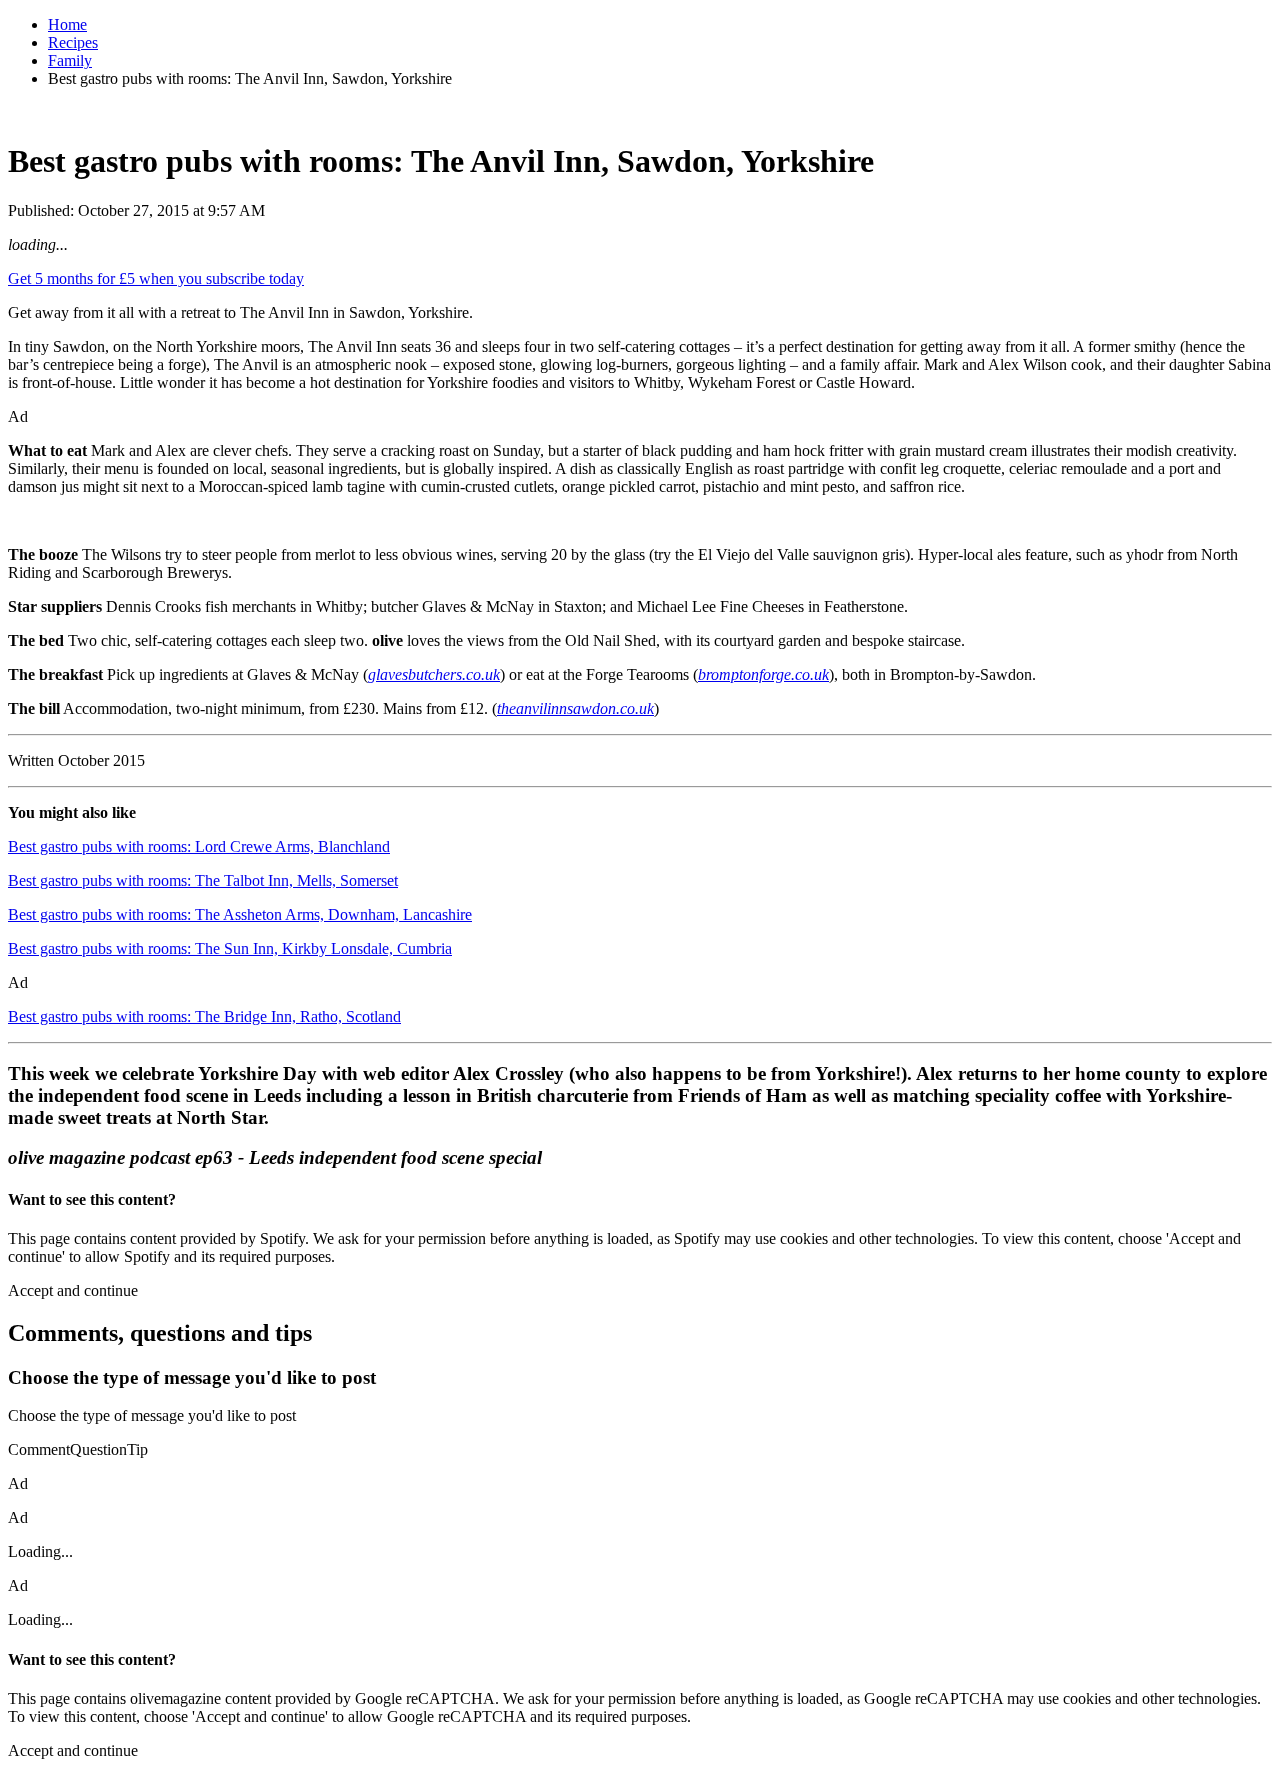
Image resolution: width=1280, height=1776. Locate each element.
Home (67, 24)
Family (70, 60)
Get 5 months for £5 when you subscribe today (156, 278)
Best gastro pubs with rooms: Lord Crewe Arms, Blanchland (199, 846)
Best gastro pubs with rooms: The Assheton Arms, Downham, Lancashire (240, 914)
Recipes (73, 42)
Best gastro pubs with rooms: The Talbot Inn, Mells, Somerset (203, 880)
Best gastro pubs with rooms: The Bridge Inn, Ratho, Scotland (204, 1016)
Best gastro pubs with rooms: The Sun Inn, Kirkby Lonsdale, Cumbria (230, 948)
